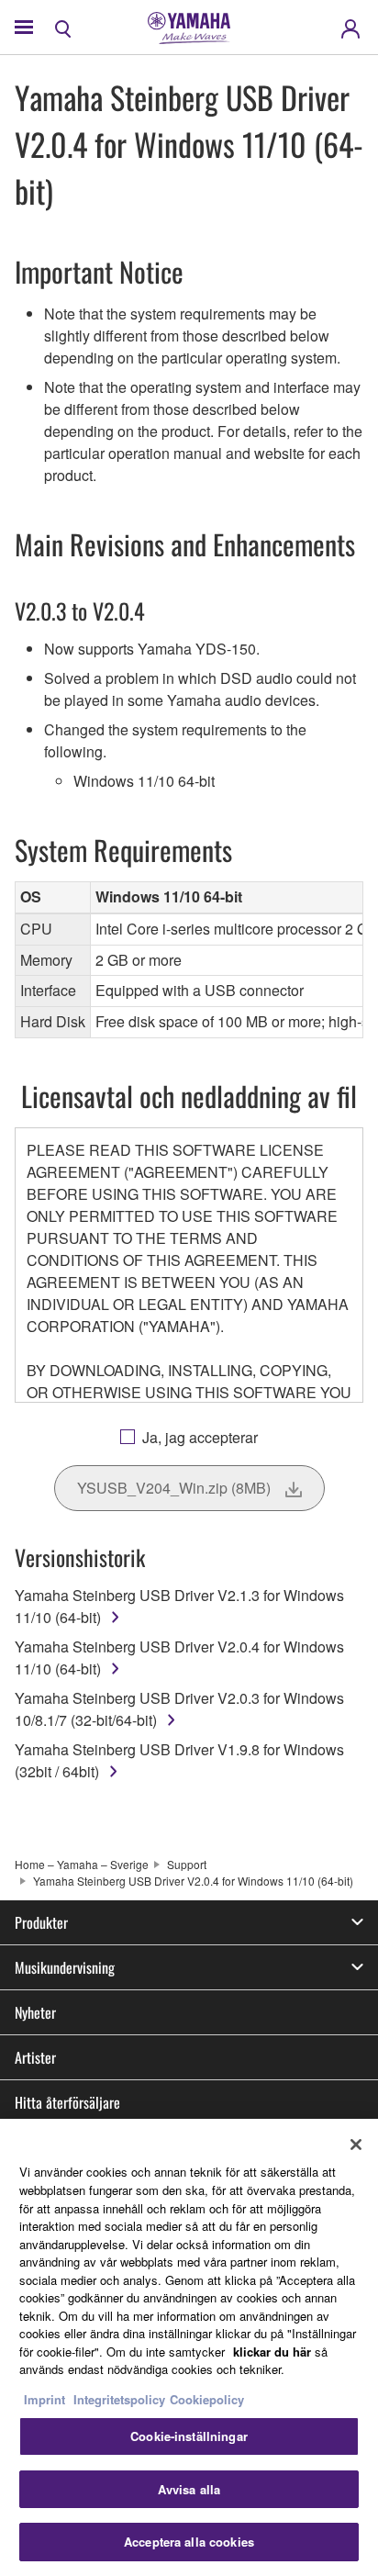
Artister (35, 2057)
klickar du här (272, 2352)
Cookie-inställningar (189, 2436)
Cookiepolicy (207, 2399)
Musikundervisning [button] (65, 1967)
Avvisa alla (189, 2489)
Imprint (44, 2399)
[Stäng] (356, 2145)
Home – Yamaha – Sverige (82, 1864)
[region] (189, 2347)
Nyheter (35, 2012)
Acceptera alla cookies (189, 2542)
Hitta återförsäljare (67, 2102)
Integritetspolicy (119, 2399)
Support (187, 1864)
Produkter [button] (41, 1922)
